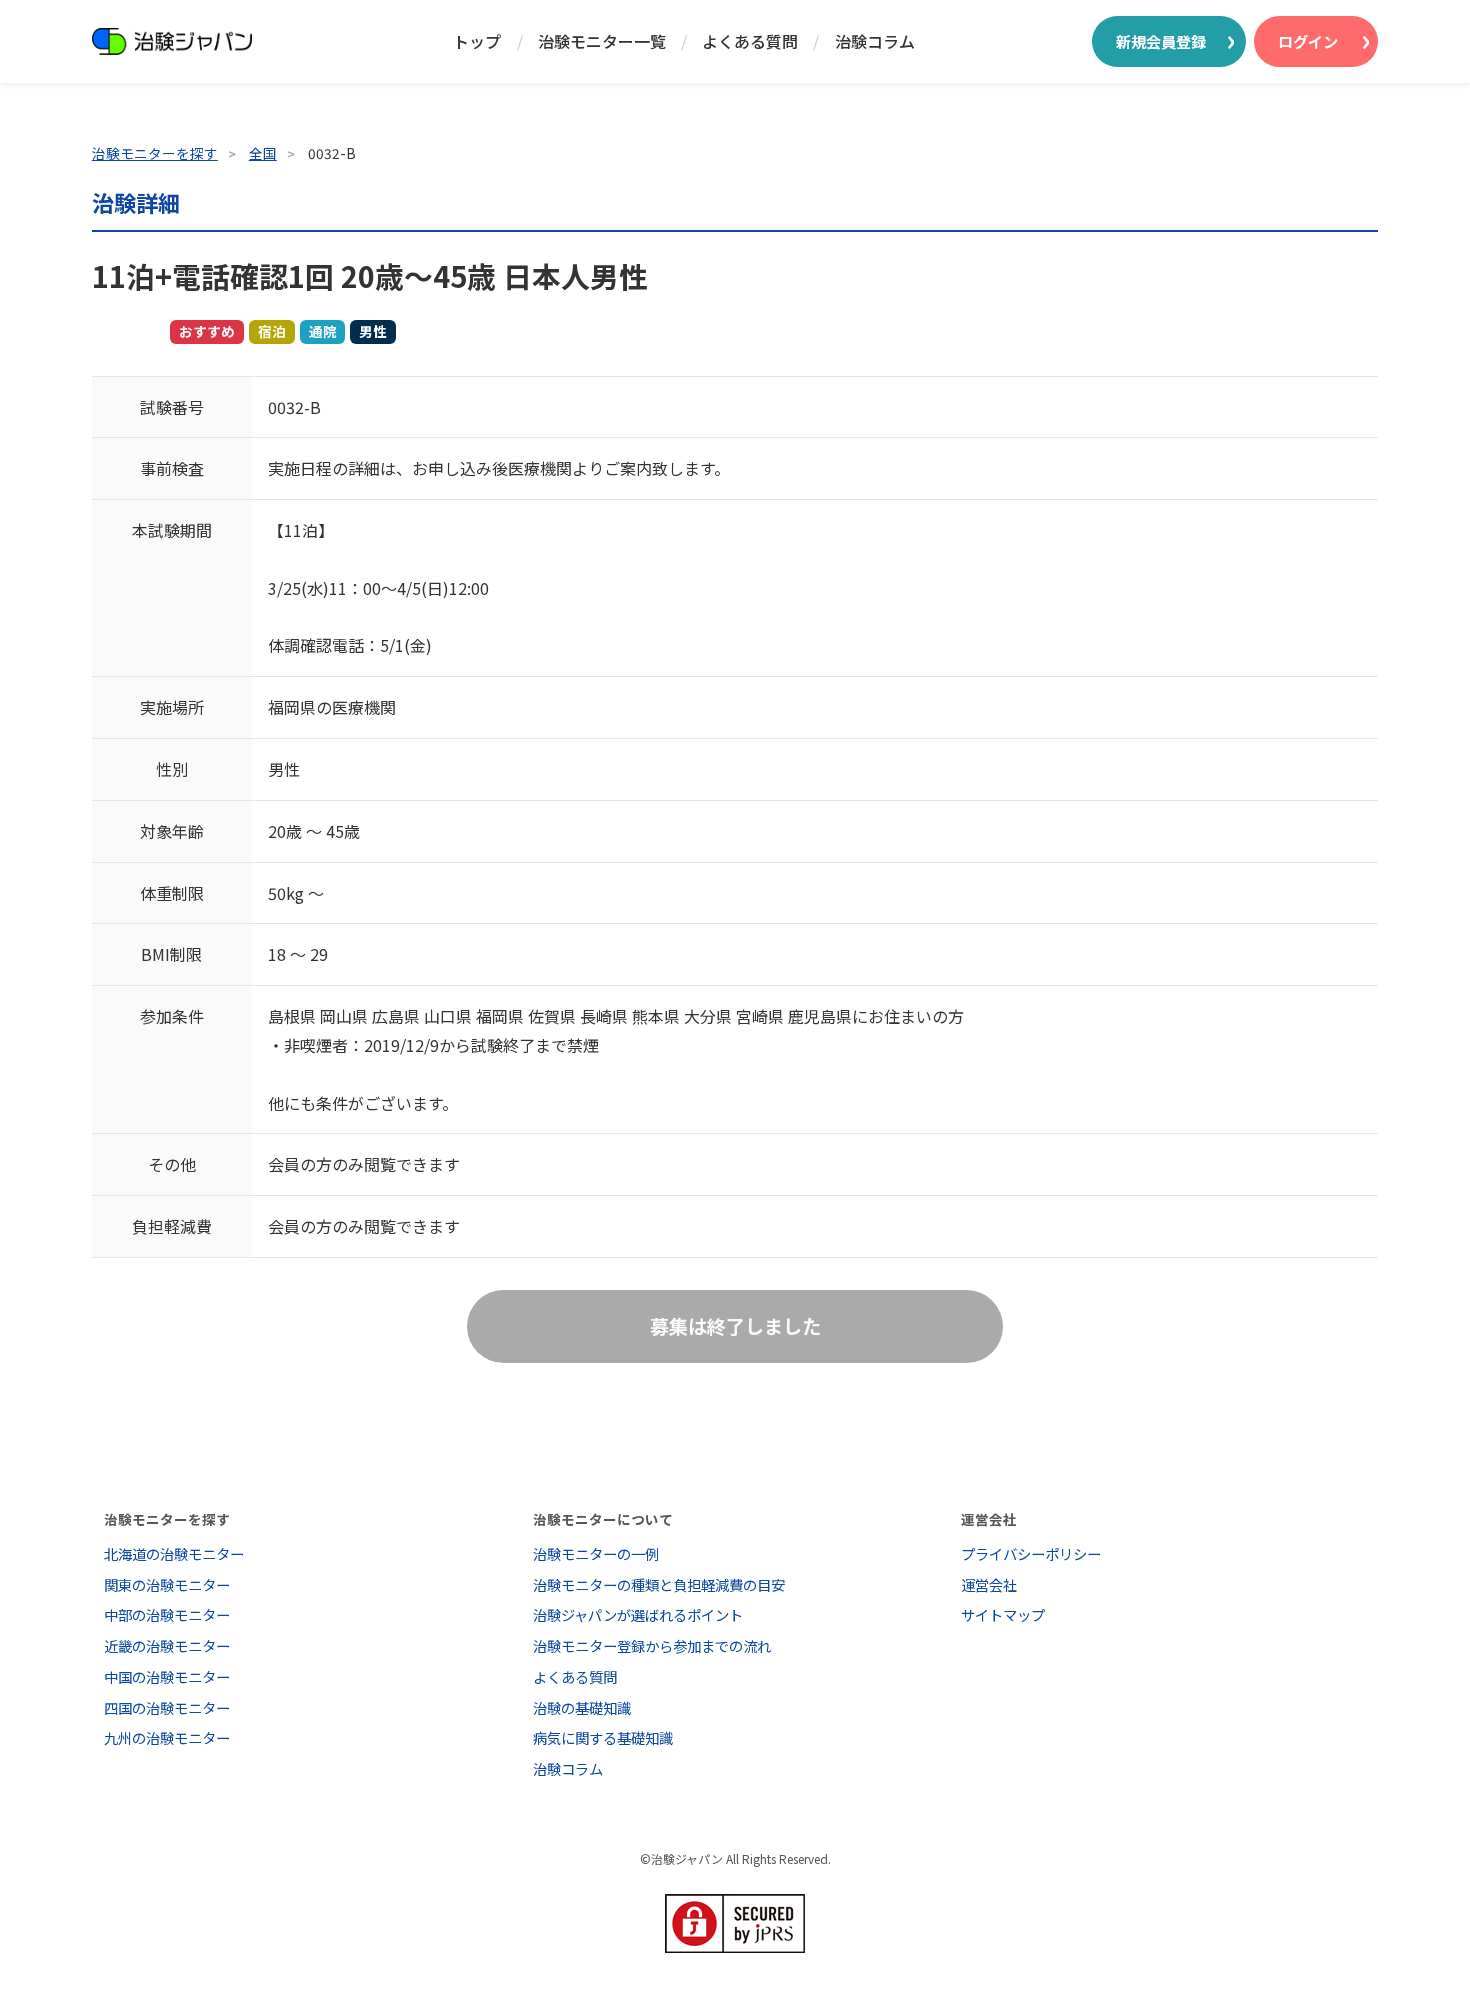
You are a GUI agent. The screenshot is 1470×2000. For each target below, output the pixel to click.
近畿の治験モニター (167, 1645)
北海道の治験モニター (174, 1553)
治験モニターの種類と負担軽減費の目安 (659, 1584)
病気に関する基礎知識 (603, 1737)
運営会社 (989, 1584)
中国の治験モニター (167, 1676)
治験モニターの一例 (596, 1553)
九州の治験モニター (167, 1737)
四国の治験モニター (167, 1707)
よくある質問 (750, 41)
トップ (477, 41)
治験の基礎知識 (582, 1707)
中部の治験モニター (167, 1614)
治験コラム (875, 41)
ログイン (1308, 41)
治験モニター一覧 (602, 41)
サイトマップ (1003, 1614)
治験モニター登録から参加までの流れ (652, 1645)
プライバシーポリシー (1031, 1553)
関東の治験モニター (167, 1584)
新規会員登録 (1161, 41)
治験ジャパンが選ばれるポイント (638, 1614)
